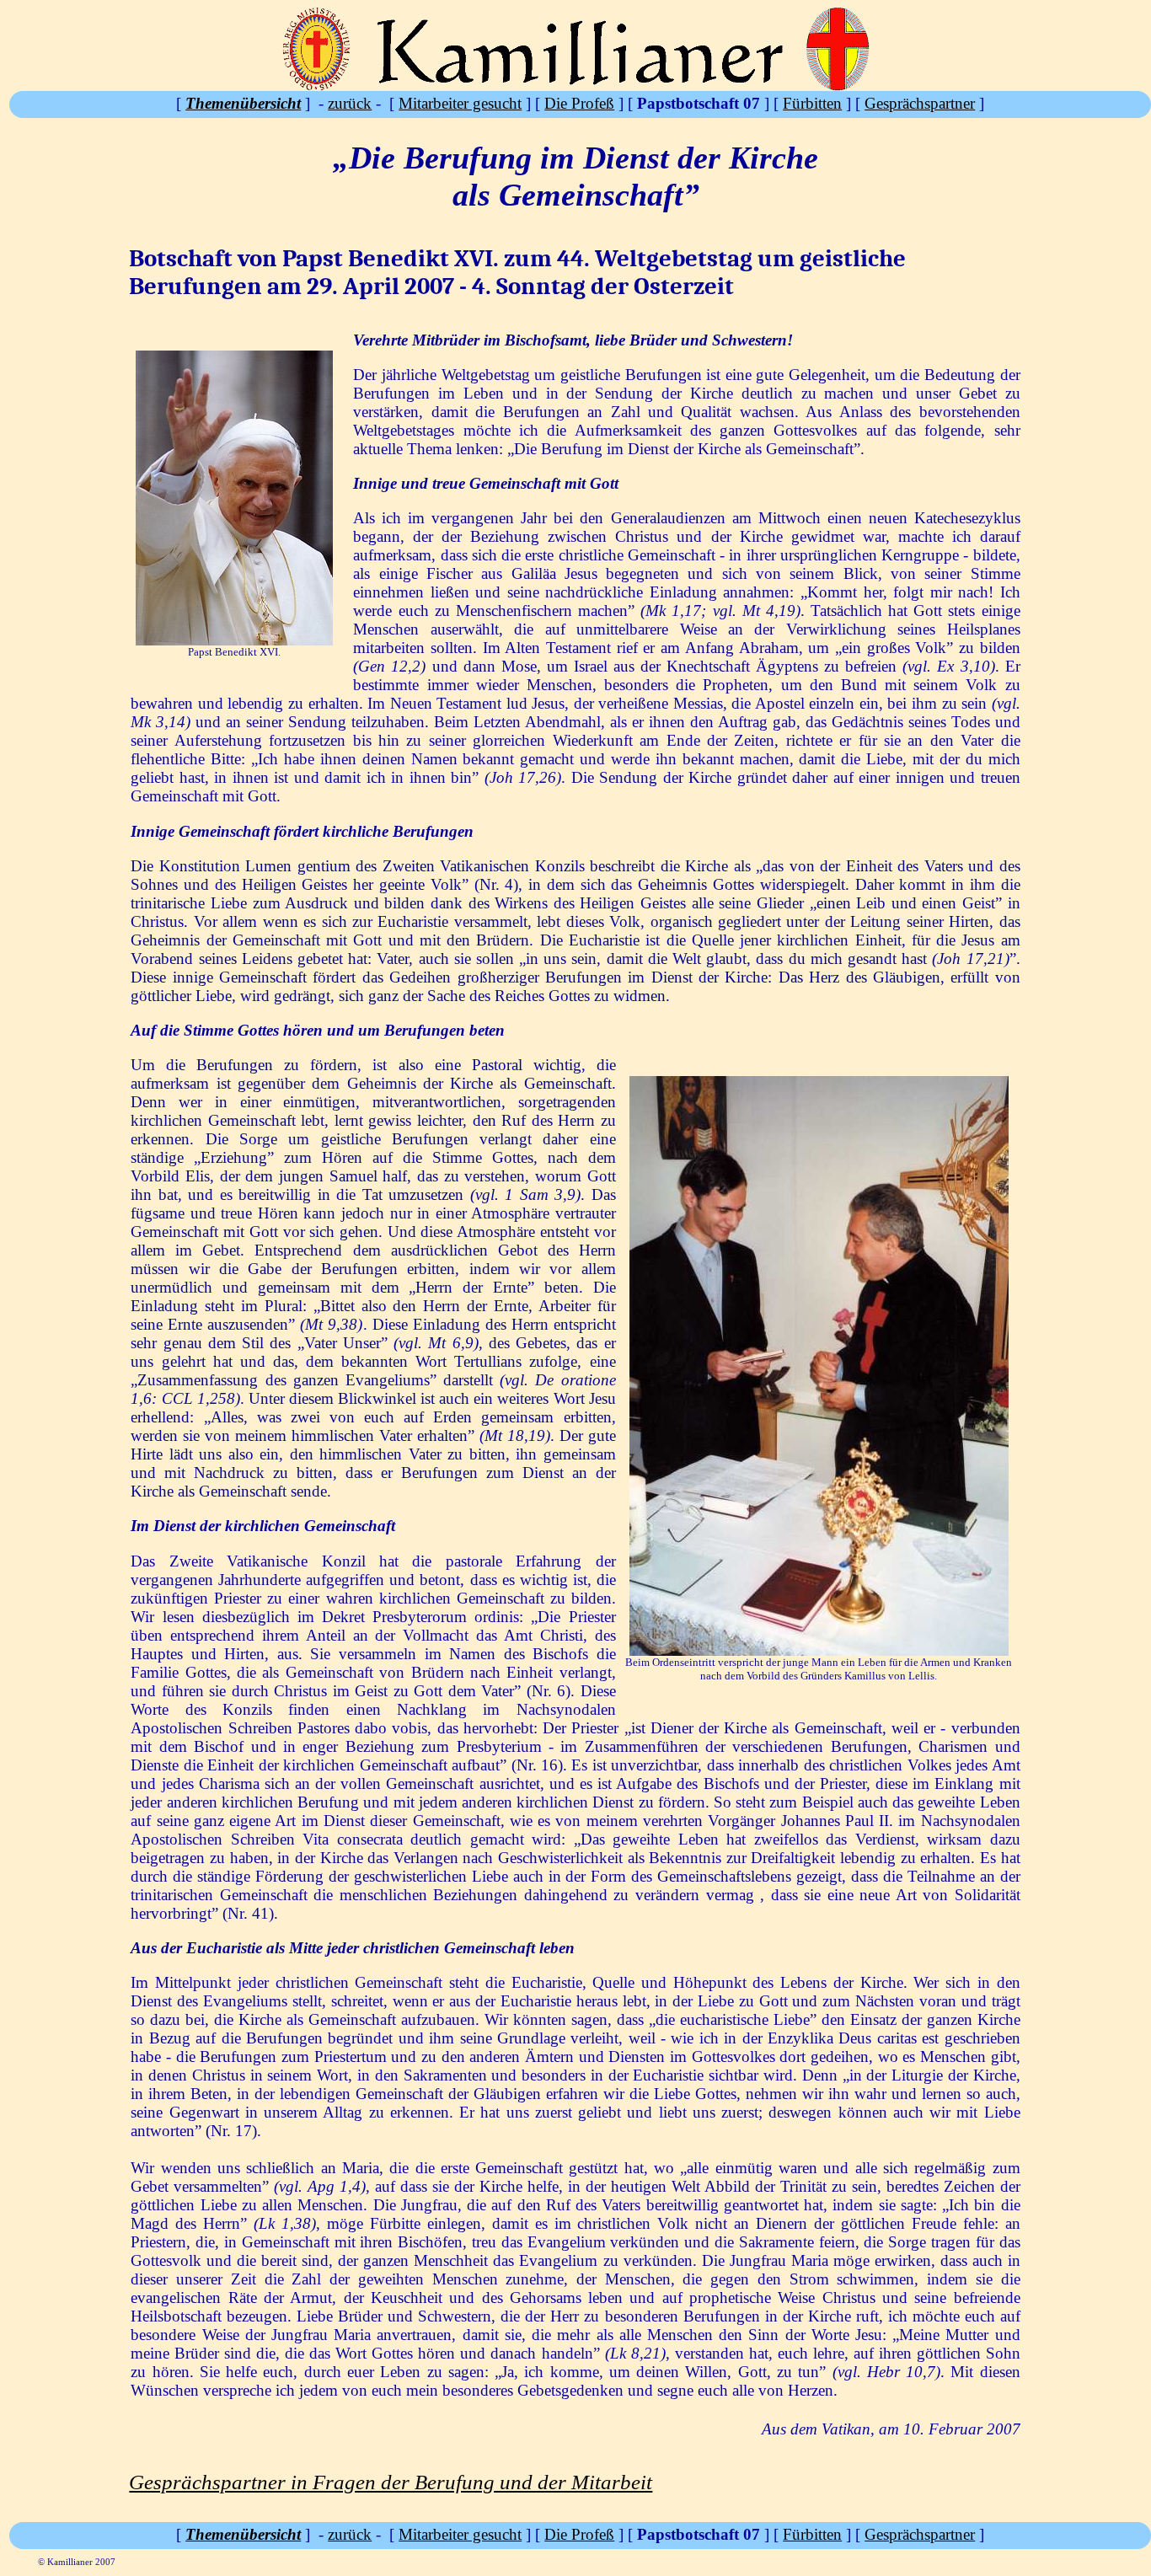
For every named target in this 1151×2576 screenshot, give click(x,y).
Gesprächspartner (920, 103)
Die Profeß (579, 103)
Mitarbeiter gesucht (460, 103)
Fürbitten (812, 103)
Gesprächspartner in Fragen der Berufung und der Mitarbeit (391, 2482)
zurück (350, 103)
